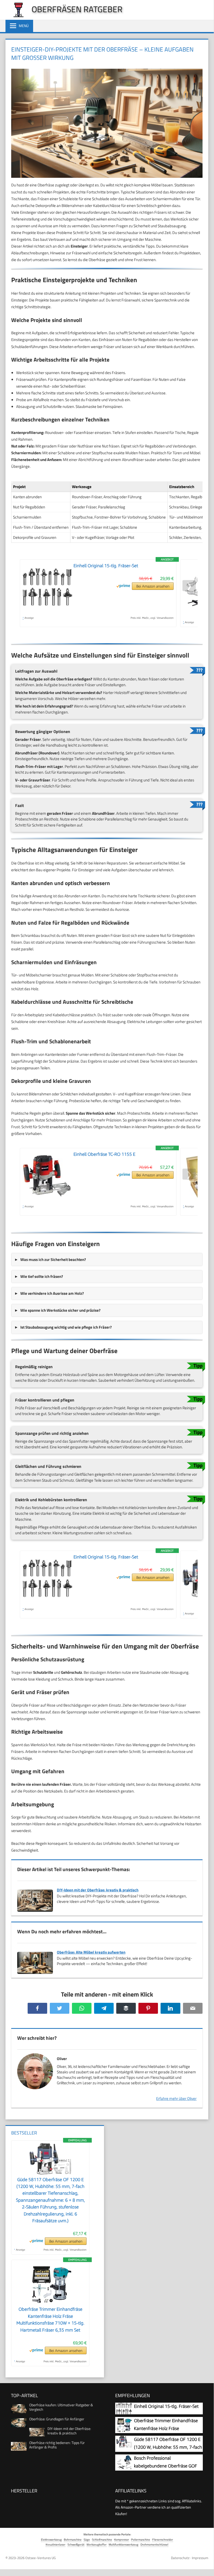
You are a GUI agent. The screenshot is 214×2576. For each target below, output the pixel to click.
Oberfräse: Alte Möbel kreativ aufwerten (91, 1952)
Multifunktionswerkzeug (124, 2544)
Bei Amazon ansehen (153, 586)
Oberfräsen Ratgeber (77, 9)
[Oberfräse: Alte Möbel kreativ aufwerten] (35, 1974)
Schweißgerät (76, 2544)
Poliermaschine (141, 2539)
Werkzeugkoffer (97, 2544)
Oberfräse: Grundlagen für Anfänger (57, 2419)
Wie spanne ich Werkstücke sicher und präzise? (60, 1310)
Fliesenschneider (163, 2539)
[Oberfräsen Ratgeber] (16, 16)
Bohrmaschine (73, 2539)
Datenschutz (180, 2558)
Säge (87, 2539)
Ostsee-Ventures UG (41, 2558)
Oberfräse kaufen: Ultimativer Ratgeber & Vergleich (61, 2407)
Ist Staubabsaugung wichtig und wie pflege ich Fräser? (66, 1327)
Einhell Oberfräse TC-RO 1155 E (104, 1154)
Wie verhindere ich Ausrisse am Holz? (52, 1293)
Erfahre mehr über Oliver (176, 2098)
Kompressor (122, 2539)
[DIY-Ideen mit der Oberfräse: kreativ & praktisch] (35, 1912)
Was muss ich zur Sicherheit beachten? (53, 1259)
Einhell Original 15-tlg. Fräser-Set (106, 566)
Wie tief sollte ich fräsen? (42, 1276)
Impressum (200, 2558)
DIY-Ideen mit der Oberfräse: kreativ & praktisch (98, 1890)
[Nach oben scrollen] (206, 2565)
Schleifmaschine (102, 2539)
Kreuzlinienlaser (56, 2544)
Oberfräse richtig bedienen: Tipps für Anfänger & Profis (57, 2445)
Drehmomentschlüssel (154, 2544)
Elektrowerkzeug (51, 2539)
